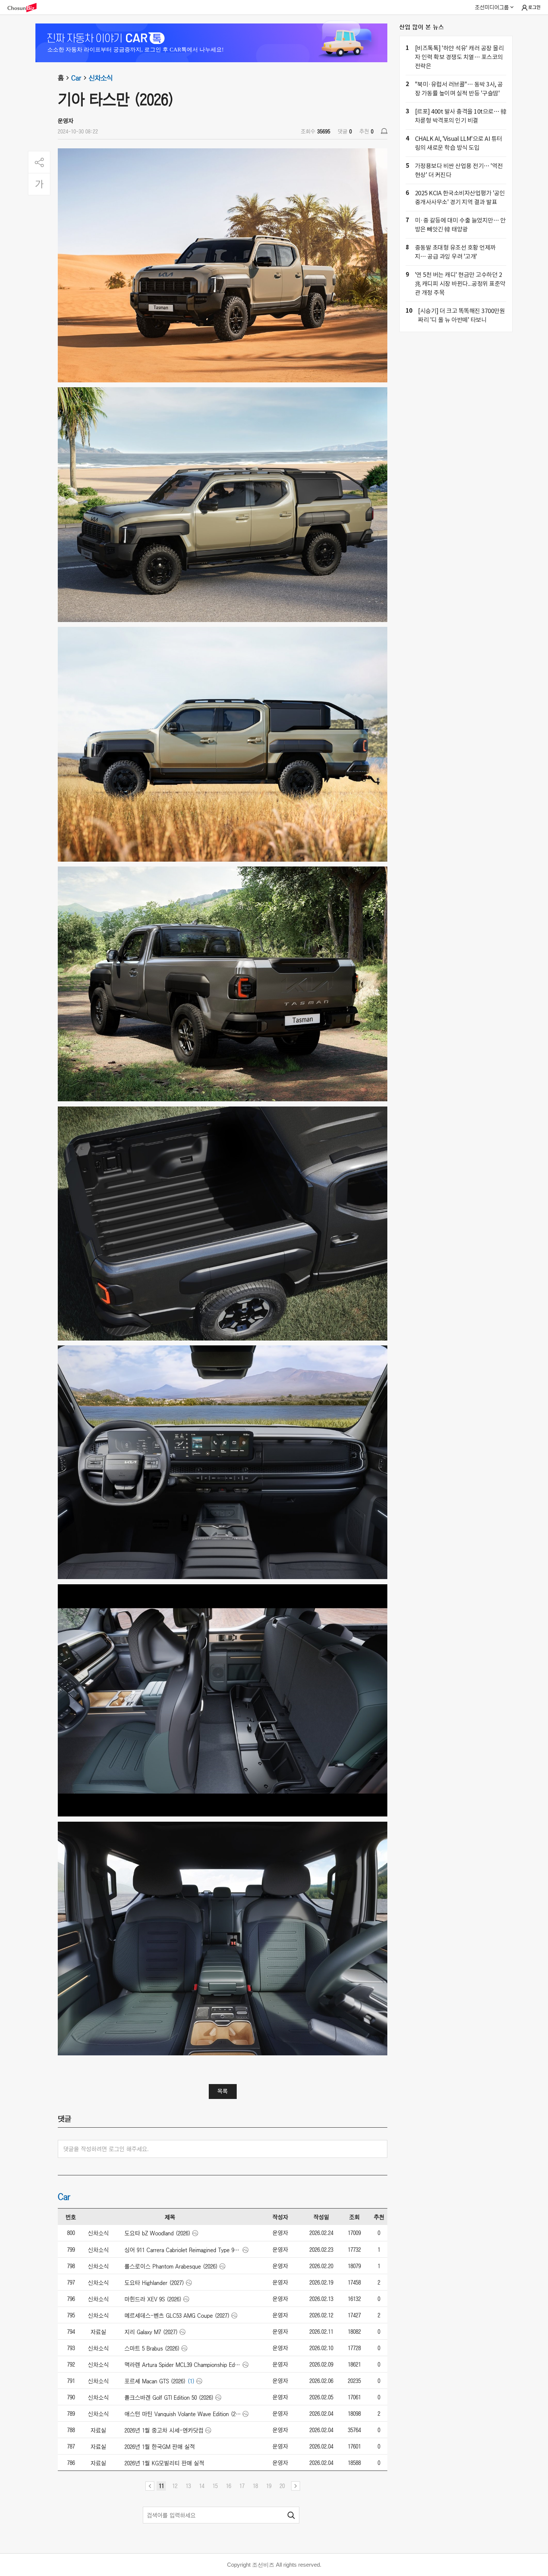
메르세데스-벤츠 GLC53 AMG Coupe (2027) (177, 2315)
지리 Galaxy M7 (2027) (151, 2332)
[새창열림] (26, 8)
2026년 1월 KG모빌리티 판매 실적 (164, 2463)
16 (229, 2486)
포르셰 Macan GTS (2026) (155, 2381)
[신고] (384, 131)
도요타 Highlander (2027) (154, 2283)
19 (269, 2486)
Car (76, 78)
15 (215, 2486)
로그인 (534, 7)
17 (242, 2486)
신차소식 (101, 78)
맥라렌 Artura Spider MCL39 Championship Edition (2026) (183, 2365)
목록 (223, 2091)
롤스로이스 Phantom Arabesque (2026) (171, 2266)
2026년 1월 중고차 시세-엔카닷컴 (164, 2430)
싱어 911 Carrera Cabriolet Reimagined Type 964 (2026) (183, 2250)
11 (161, 2486)
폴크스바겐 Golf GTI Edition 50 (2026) (169, 2397)
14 (202, 2486)
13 (188, 2486)
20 (282, 2486)
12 (175, 2486)
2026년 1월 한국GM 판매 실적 (160, 2447)
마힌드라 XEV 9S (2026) (153, 2299)
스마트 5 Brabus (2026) (152, 2348)
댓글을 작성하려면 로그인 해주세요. (106, 2149)
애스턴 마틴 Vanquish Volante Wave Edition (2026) (183, 2414)
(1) (191, 2381)
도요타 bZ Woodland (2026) (158, 2233)
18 (255, 2486)
